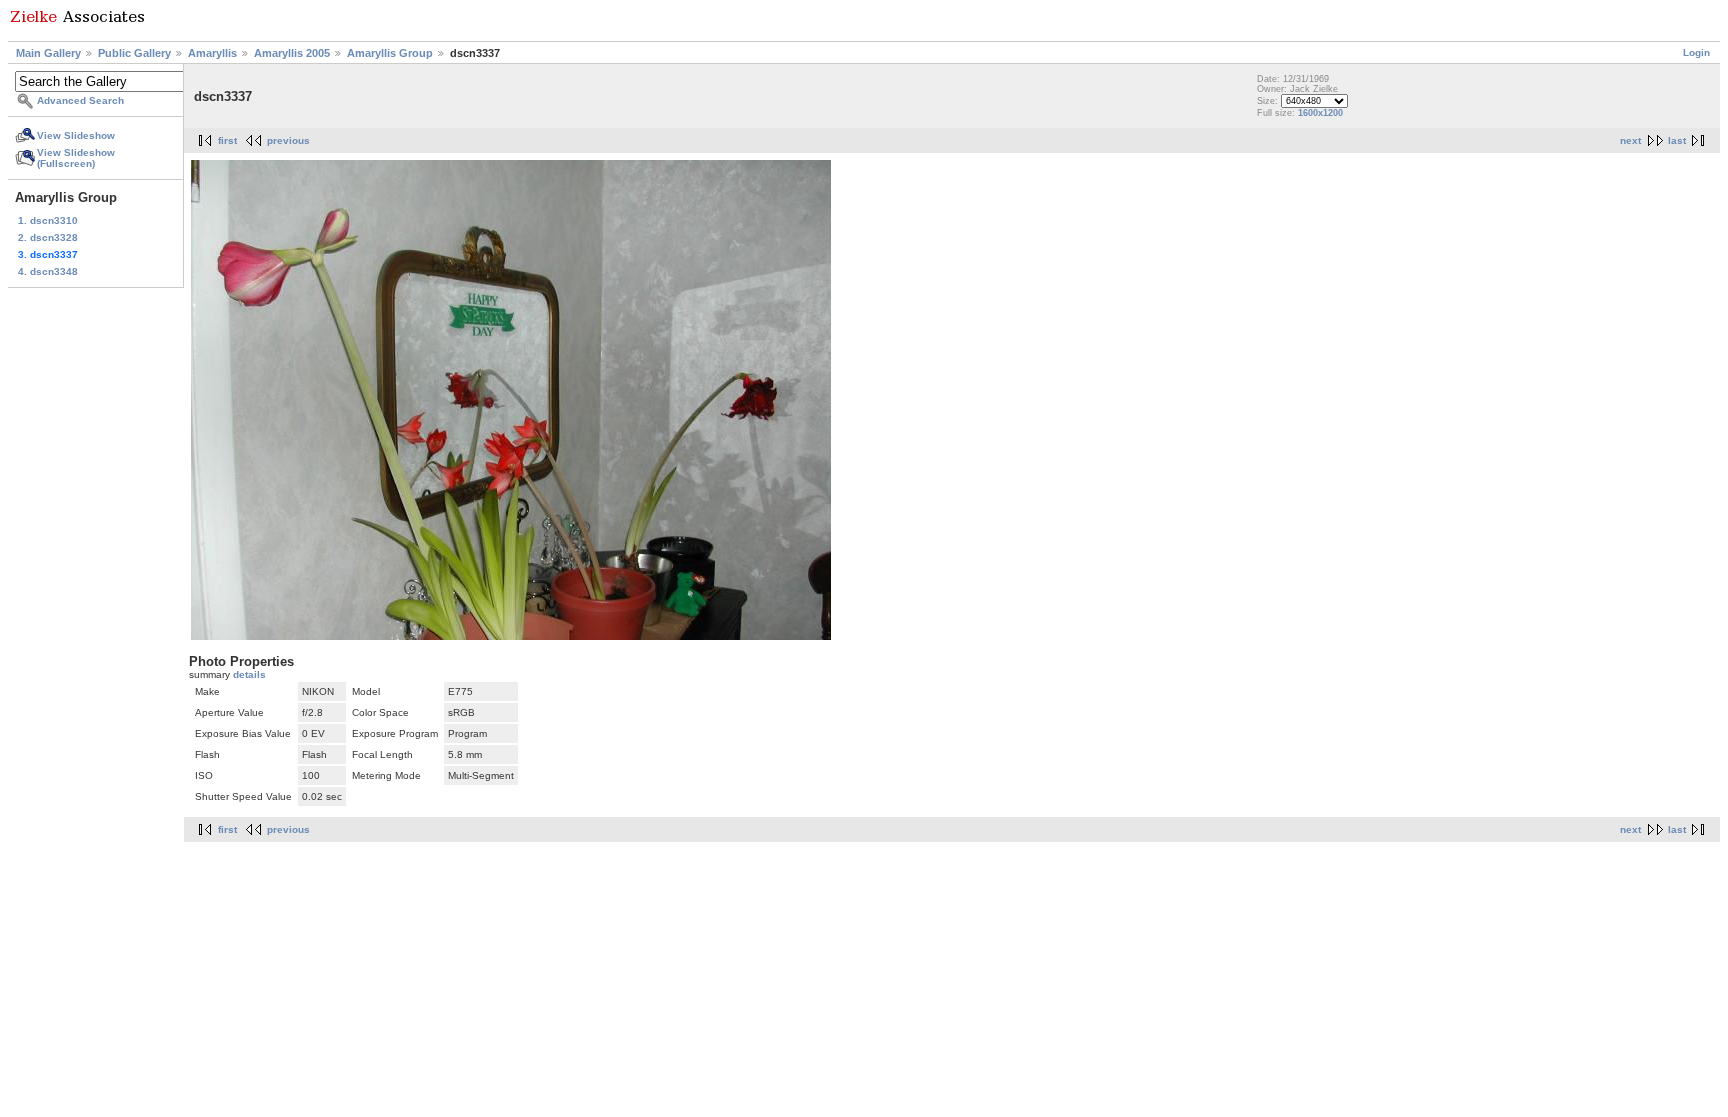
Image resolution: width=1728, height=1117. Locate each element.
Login (1696, 52)
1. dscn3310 (48, 220)
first (227, 140)
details (249, 674)
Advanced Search (80, 100)
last (1677, 140)
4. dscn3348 (48, 271)
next (1630, 140)
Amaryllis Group (390, 53)
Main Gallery (48, 53)
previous (288, 140)
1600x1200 (1320, 113)
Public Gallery (134, 53)
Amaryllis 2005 (292, 53)
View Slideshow (76, 135)
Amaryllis (212, 53)
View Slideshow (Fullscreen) (76, 158)
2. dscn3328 (48, 237)
